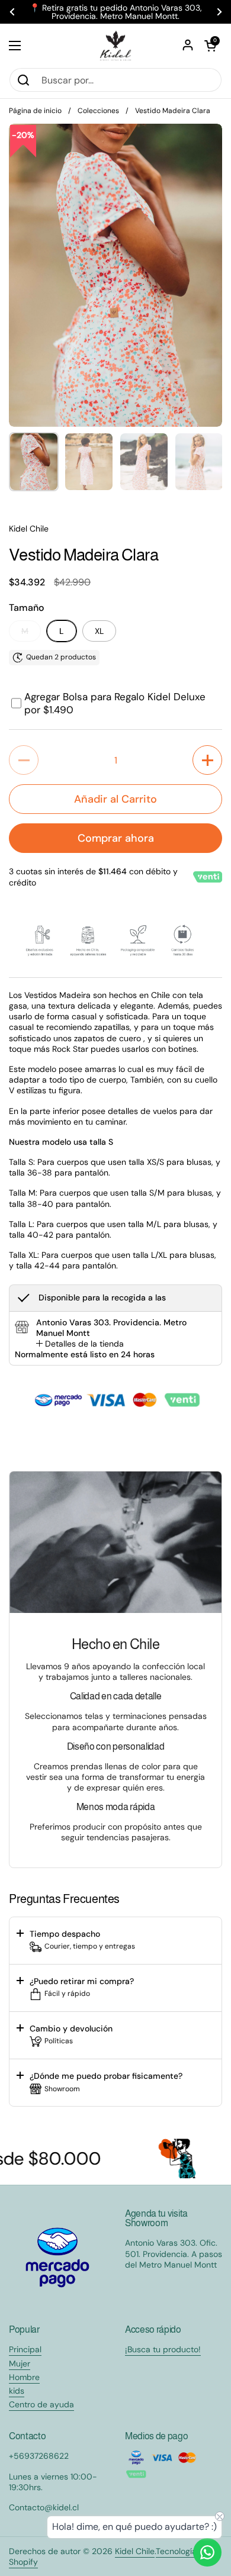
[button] (210, 46)
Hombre (24, 2377)
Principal (25, 2349)
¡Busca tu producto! (163, 2349)
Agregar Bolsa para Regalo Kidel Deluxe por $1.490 (115, 703)
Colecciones (98, 111)
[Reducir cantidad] (24, 760)
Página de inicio (35, 111)
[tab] (80, 1344)
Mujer (20, 2364)
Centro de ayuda (41, 2404)
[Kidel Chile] (115, 46)
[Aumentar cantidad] (207, 760)
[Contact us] (207, 2552)
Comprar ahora (116, 838)
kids (17, 2391)
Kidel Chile (135, 2551)
